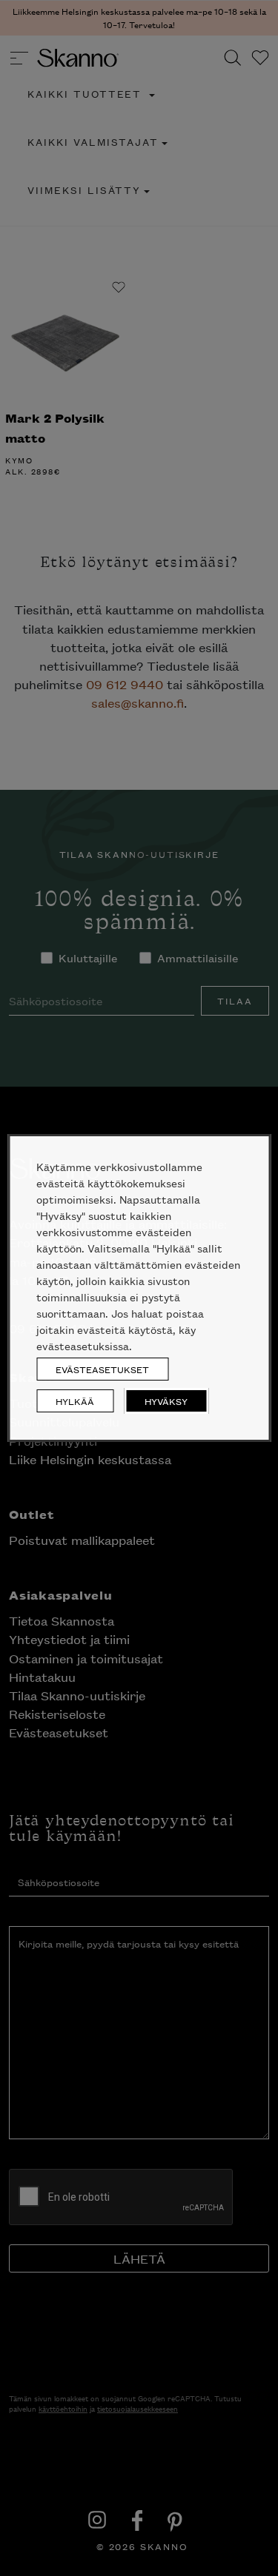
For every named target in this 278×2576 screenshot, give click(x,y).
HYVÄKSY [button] (166, 1401)
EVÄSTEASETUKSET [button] (102, 1369)
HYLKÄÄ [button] (75, 1401)
